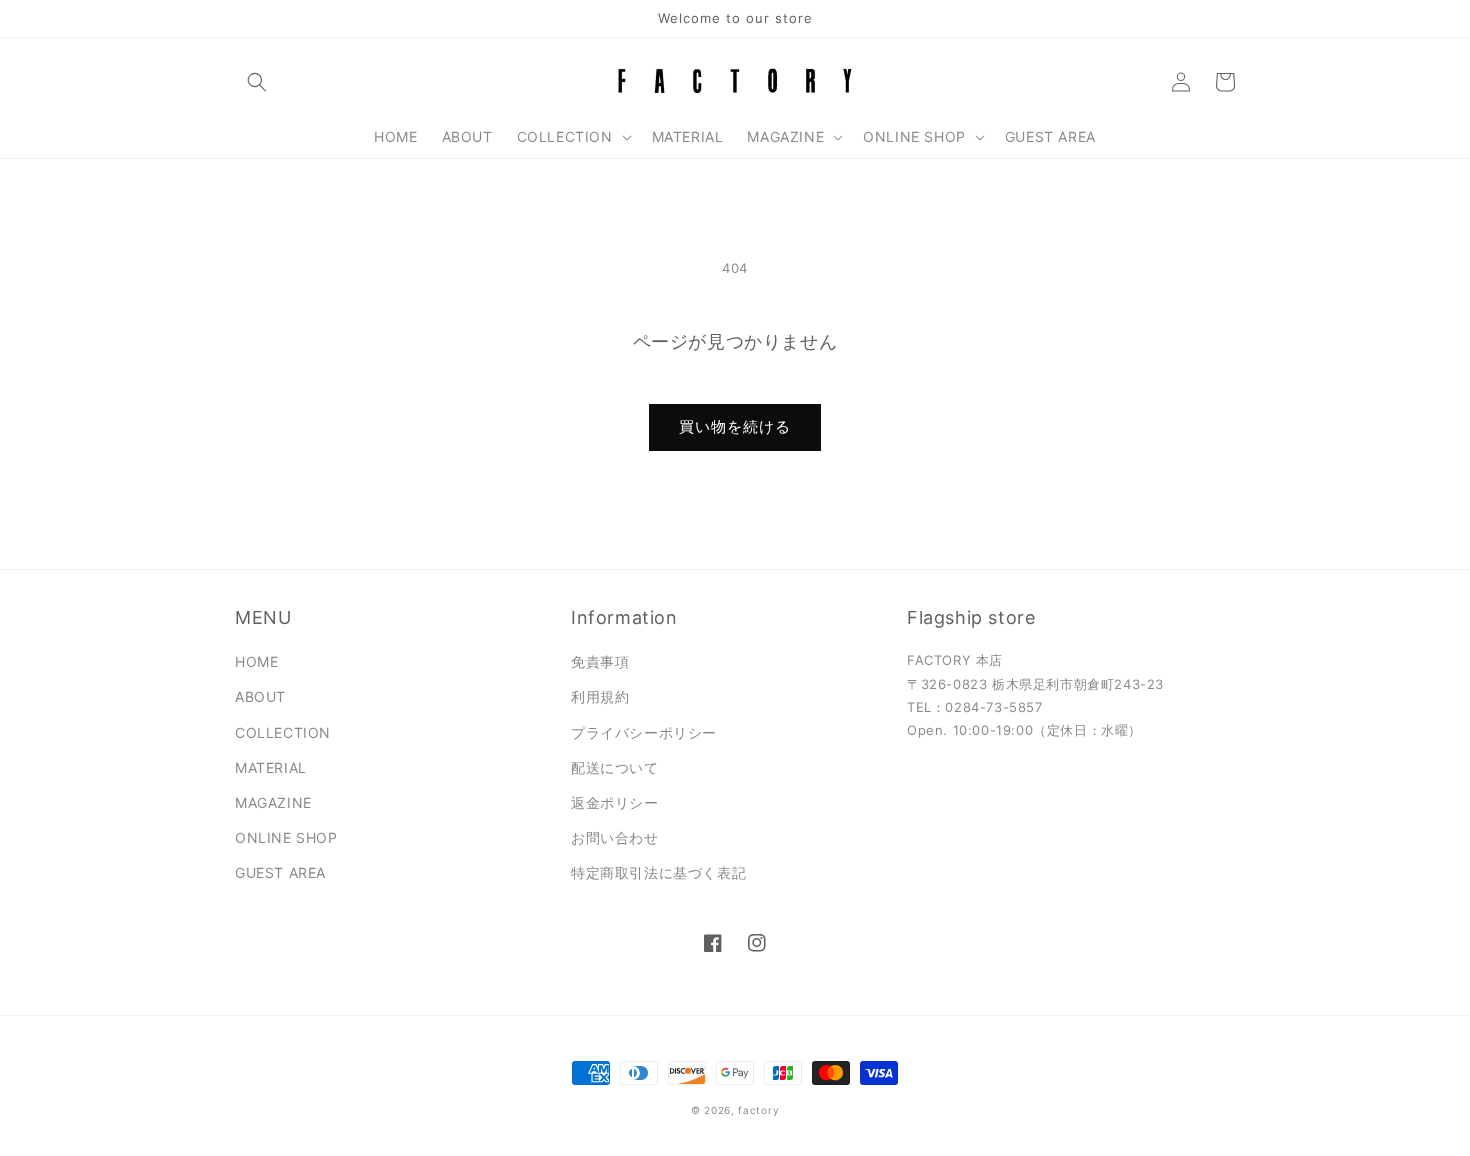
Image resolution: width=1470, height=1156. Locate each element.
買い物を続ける (735, 426)
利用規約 (600, 696)
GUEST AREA (280, 872)
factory (758, 1110)
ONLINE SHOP (286, 837)
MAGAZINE (273, 802)
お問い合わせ (615, 837)
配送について (615, 767)
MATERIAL (271, 767)
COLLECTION (283, 732)
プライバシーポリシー (644, 732)
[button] (257, 82)
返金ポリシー (615, 802)
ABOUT (260, 696)
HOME (256, 661)
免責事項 (600, 661)
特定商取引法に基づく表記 (658, 872)
